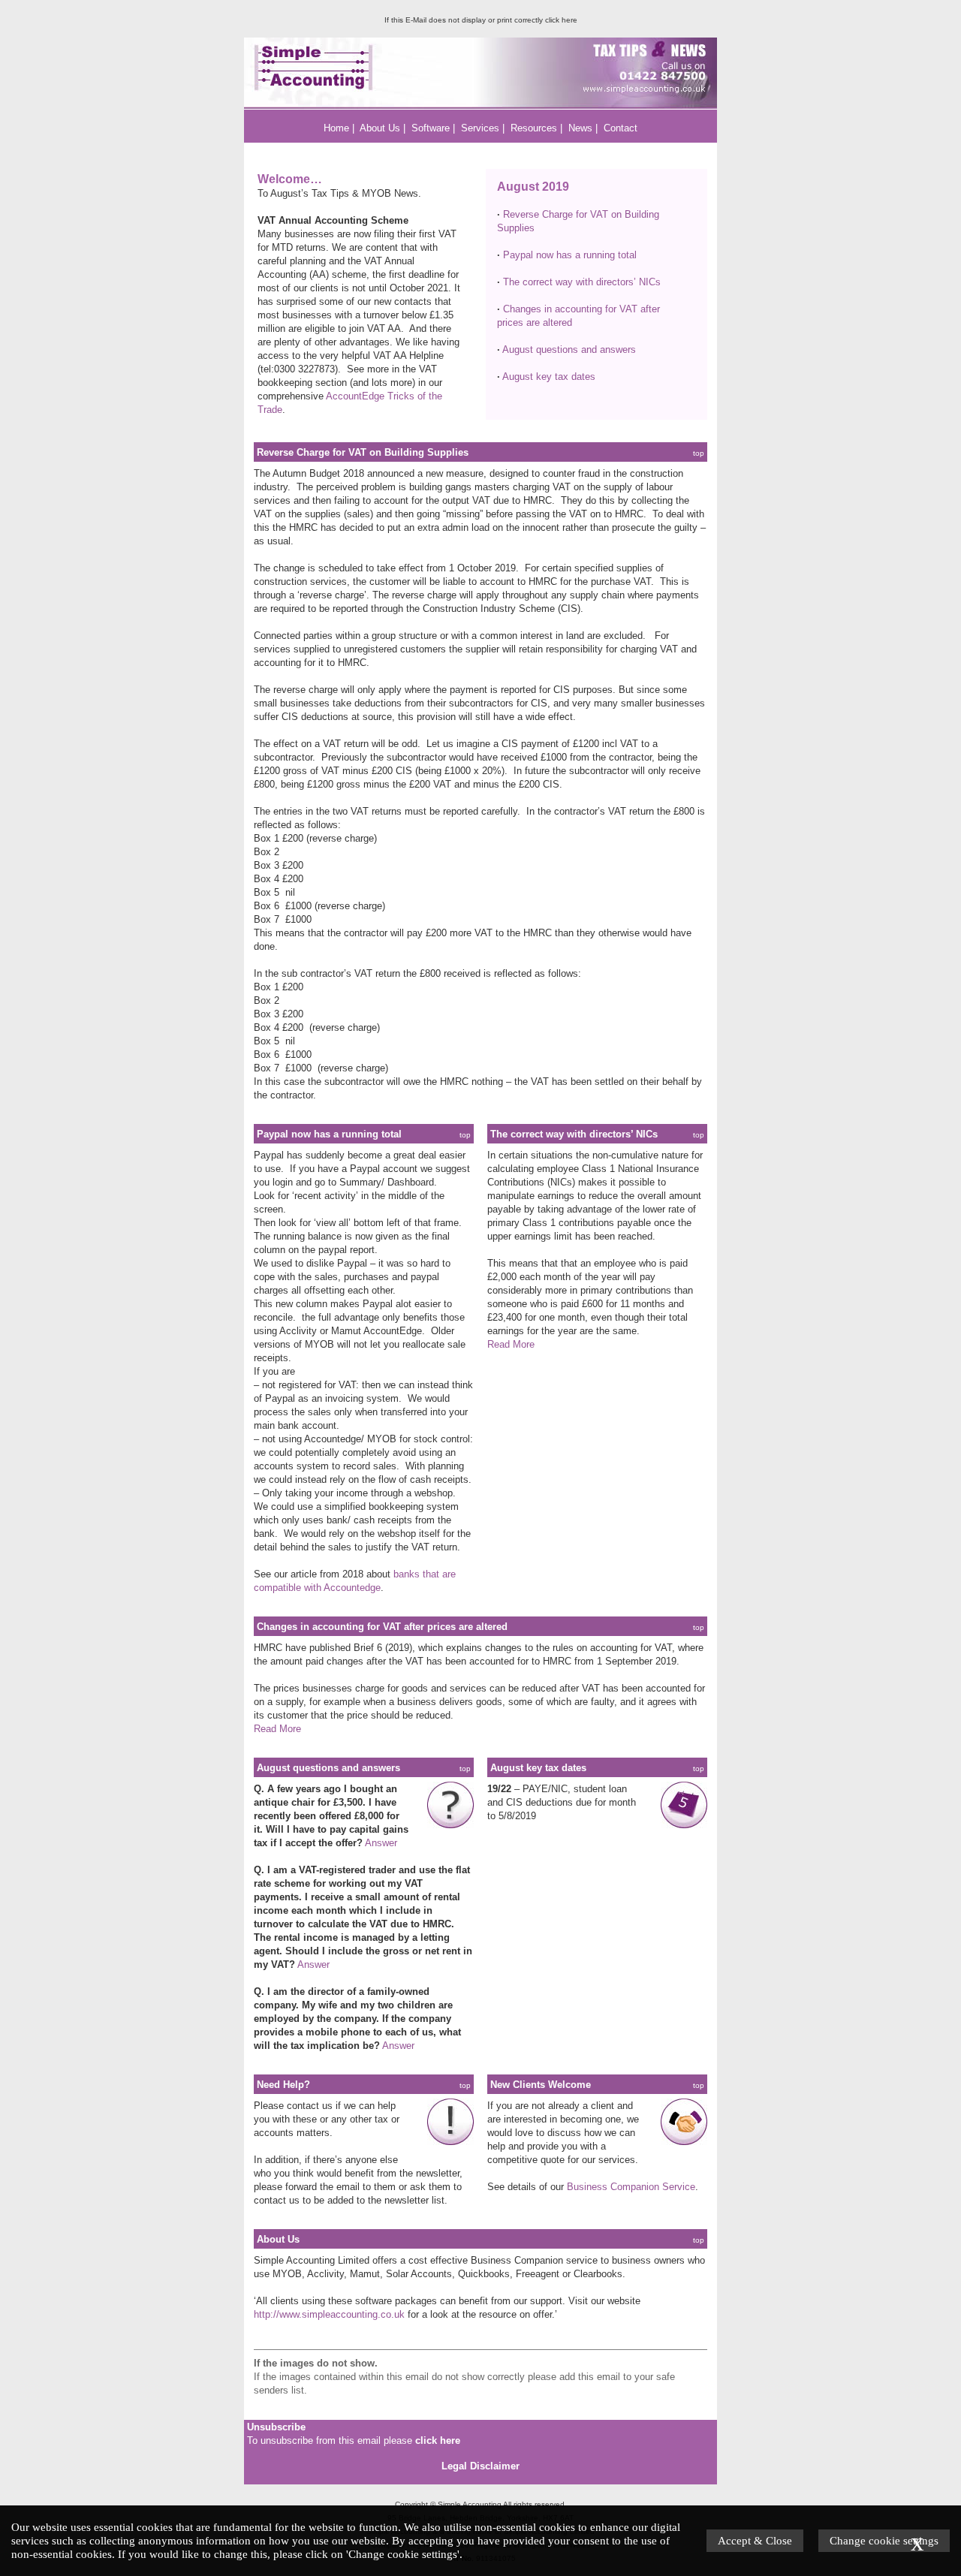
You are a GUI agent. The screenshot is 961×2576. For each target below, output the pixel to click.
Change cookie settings (884, 2540)
